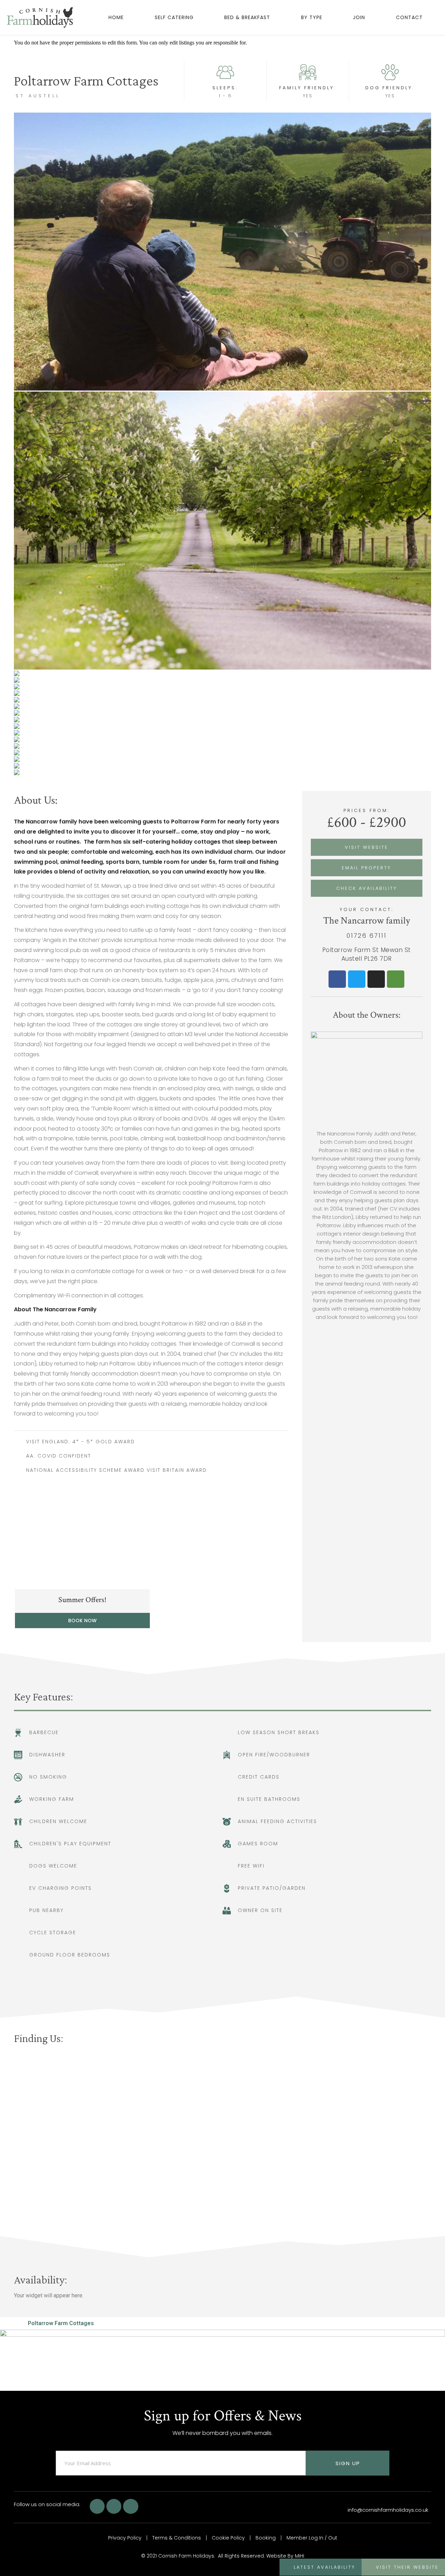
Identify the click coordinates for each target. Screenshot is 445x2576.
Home (116, 17)
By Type (312, 17)
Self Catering (174, 17)
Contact (409, 17)
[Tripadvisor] (396, 979)
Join (359, 17)
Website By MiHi (285, 2556)
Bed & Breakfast (247, 17)
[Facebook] (337, 979)
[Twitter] (357, 979)
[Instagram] (376, 979)
